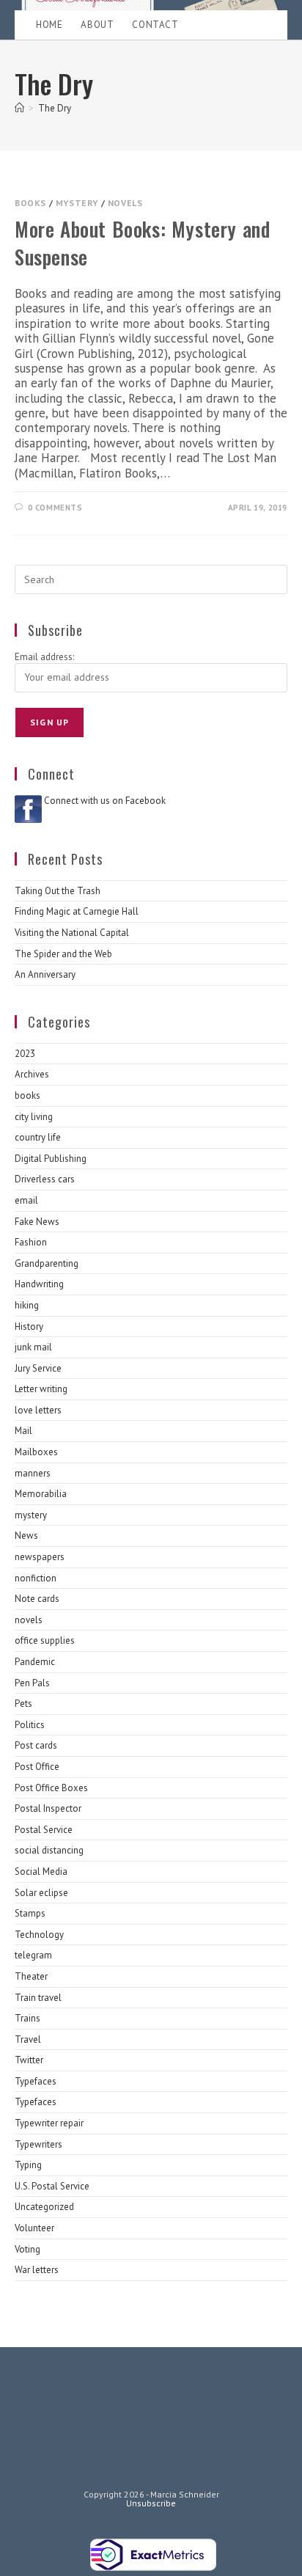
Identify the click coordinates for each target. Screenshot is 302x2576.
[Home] (19, 108)
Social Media (41, 1871)
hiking (27, 1305)
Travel (28, 2039)
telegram (33, 1955)
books (30, 203)
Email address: (44, 657)
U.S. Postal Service (52, 2186)
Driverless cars (45, 1179)
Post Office (37, 1767)
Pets (23, 1704)
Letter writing (41, 1389)
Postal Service (44, 1830)
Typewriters (38, 2144)
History (29, 1327)
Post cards (36, 1745)
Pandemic (35, 1662)
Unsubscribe (151, 2503)
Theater (31, 1976)
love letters (38, 1410)
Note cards (37, 1599)
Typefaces (36, 2081)
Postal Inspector (48, 1808)
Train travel (38, 1998)
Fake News (37, 1222)
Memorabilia (41, 1494)
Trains (27, 2018)
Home (49, 25)
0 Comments (55, 508)
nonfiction (36, 1578)
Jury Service (38, 1368)
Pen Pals (32, 1683)
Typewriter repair (49, 2123)
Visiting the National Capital (72, 933)
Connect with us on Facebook (105, 801)
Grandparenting (47, 1263)
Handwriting (39, 1284)
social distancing (49, 1850)
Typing (28, 2165)
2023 (25, 1054)
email (26, 1200)
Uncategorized (44, 2207)
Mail (23, 1431)
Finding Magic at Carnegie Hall (77, 911)
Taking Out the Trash (58, 891)
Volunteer (34, 2228)
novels (125, 203)
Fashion (31, 1242)
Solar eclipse (41, 1893)
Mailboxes (36, 1452)
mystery (77, 203)
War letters (37, 2270)
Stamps (30, 1913)
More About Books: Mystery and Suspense (142, 243)
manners (33, 1473)
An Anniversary (45, 974)
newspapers (40, 1557)
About (97, 25)
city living (34, 1117)
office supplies (45, 1640)
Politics (30, 1725)
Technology (39, 1935)
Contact (155, 25)
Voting (27, 2249)
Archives (32, 1074)
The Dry (55, 108)
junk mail (33, 1347)
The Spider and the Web (63, 954)
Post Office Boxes (51, 1788)
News (26, 1536)
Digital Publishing (51, 1159)
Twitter (29, 2060)
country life (38, 1137)
